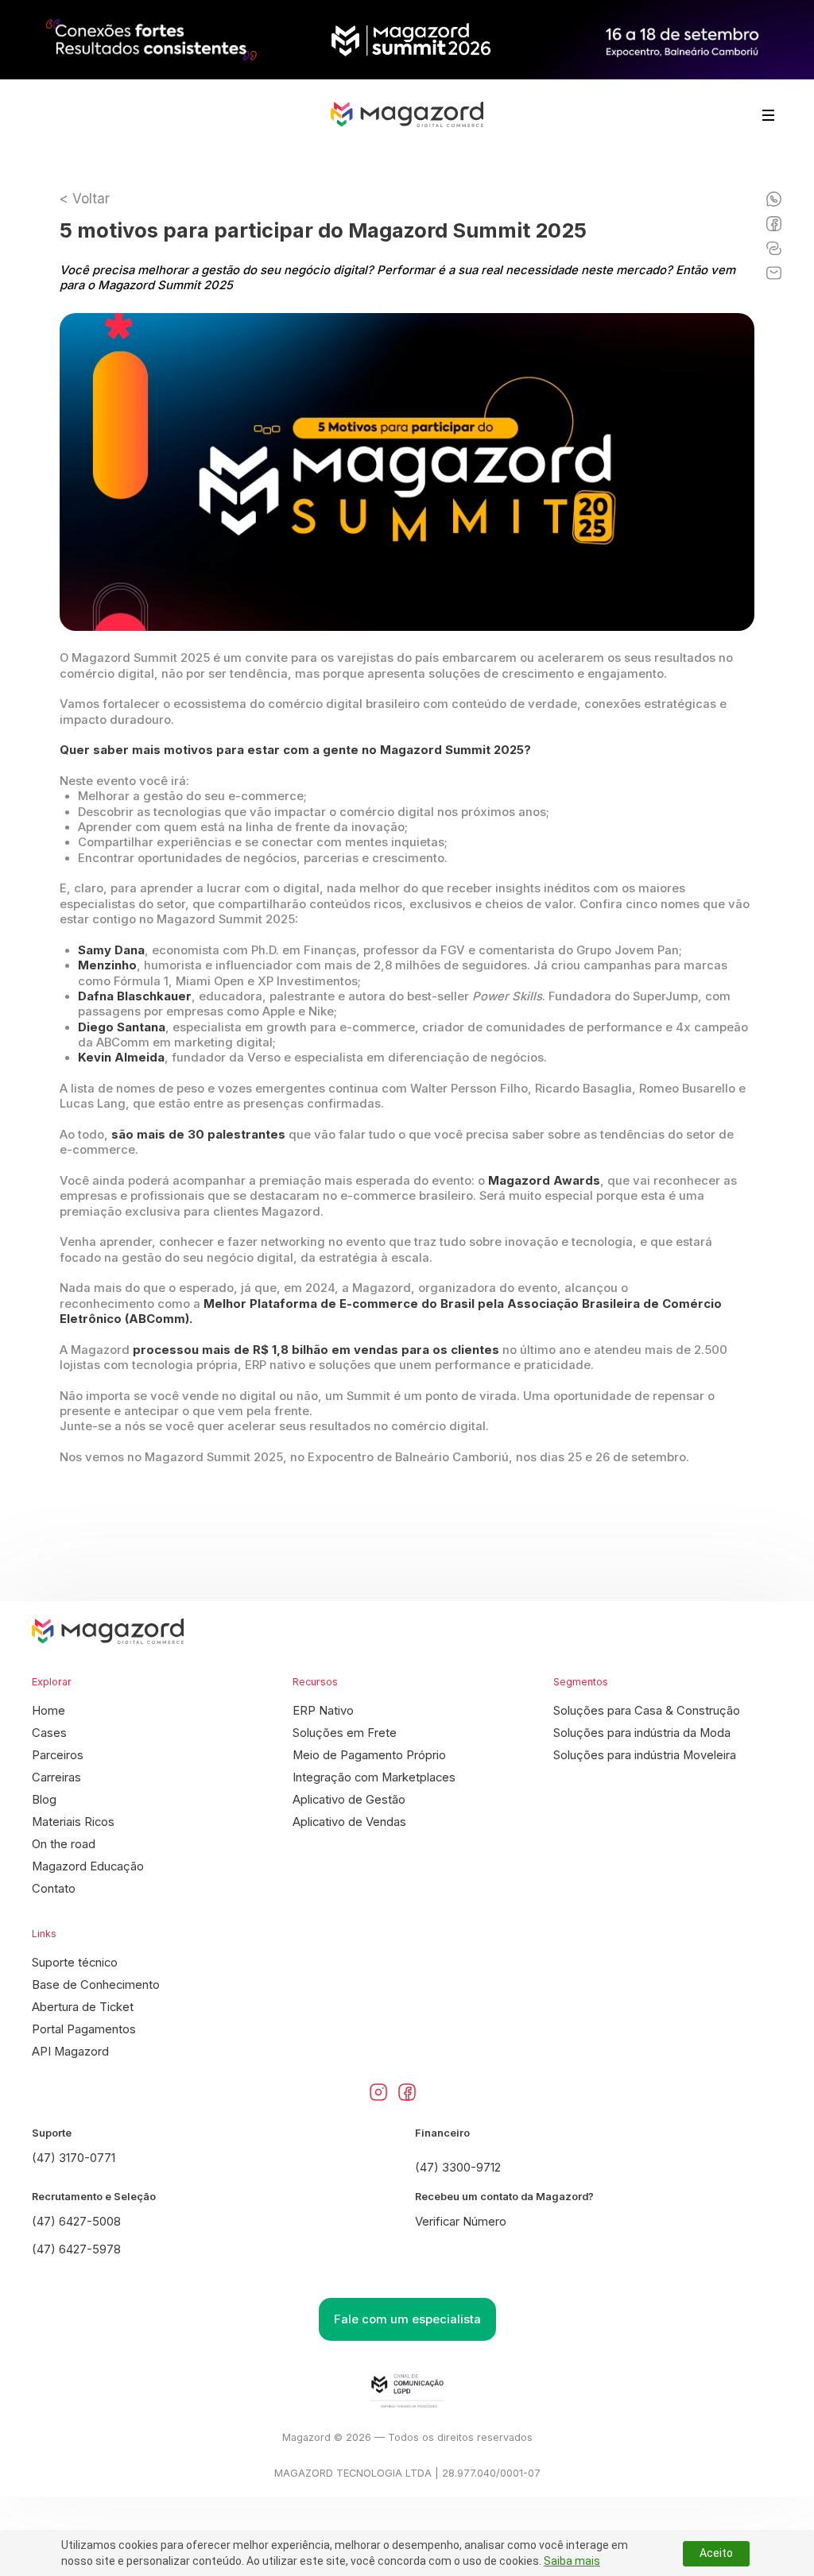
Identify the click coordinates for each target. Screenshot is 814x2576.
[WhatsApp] (774, 199)
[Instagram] (378, 2092)
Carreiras (56, 1777)
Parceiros (58, 1755)
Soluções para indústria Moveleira (645, 1755)
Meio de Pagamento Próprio (369, 1755)
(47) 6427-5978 (76, 2249)
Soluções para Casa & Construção (647, 1711)
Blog (44, 1800)
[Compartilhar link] (774, 248)
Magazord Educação (88, 1866)
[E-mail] (774, 273)
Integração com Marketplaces (374, 1777)
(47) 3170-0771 (74, 2158)
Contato (54, 1889)
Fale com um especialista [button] (407, 2319)
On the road (64, 1844)
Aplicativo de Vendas (349, 1822)
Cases (49, 1733)
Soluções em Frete (345, 1733)
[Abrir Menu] (768, 115)
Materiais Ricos (73, 1822)
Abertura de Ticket (83, 2007)
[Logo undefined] (407, 115)
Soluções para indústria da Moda (642, 1733)
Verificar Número (461, 2222)
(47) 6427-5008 (76, 2222)
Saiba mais (572, 2561)
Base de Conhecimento (96, 1985)
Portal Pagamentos (84, 2029)
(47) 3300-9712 (458, 2168)
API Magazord (70, 2052)
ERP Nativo (323, 1711)
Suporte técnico (75, 1963)
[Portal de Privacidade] (407, 2391)
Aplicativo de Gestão (349, 1800)
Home (48, 1711)
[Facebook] (774, 224)
